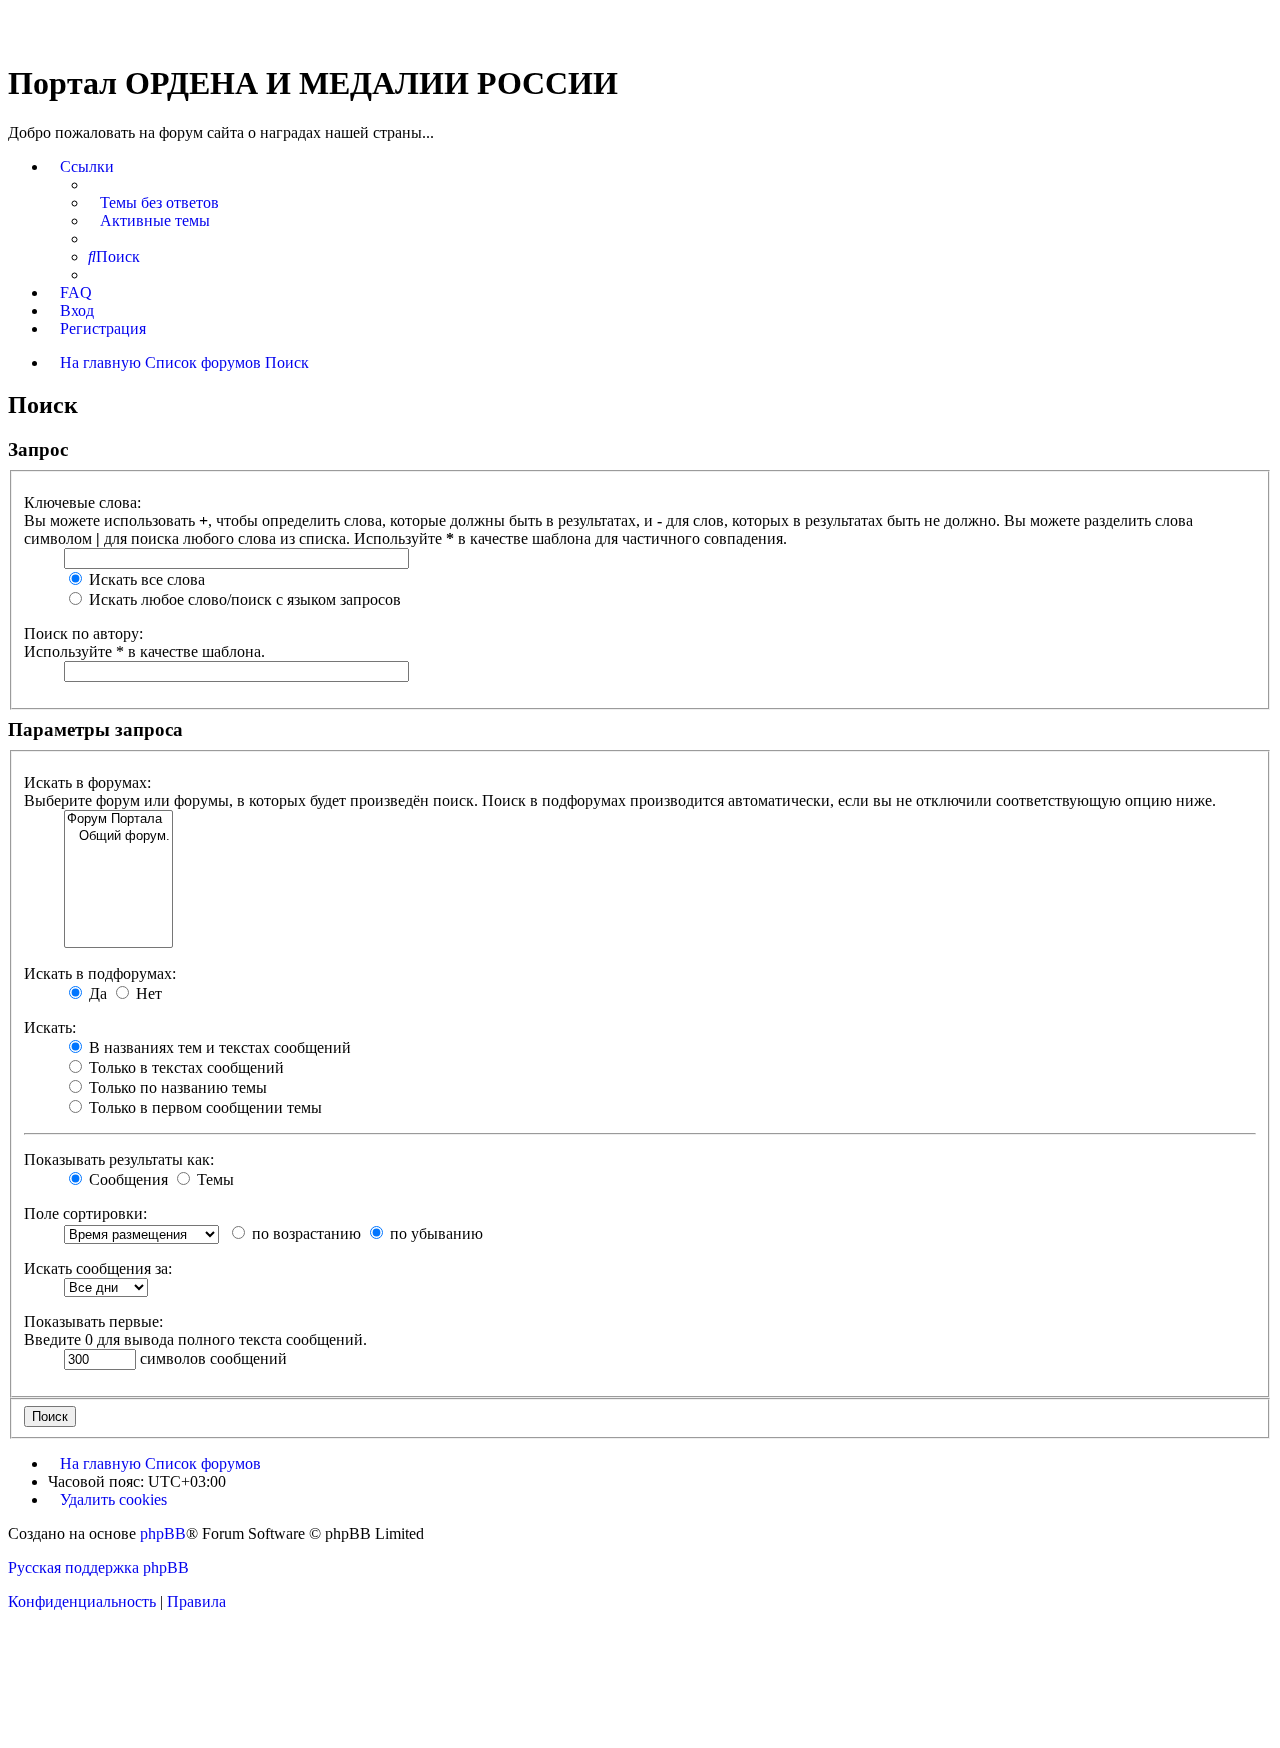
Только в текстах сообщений (184, 1067)
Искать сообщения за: (98, 1268)
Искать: (50, 1027)
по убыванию (434, 1233)
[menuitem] (153, 203)
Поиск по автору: (83, 633)
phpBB (163, 1533)
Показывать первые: (93, 1321)
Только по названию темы (176, 1087)
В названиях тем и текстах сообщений (218, 1047)
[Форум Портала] (118, 819)
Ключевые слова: (82, 502)
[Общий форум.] (118, 836)
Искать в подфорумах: (100, 973)
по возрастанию (304, 1233)
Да (96, 993)
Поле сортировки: (85, 1213)
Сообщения (126, 1179)
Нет (147, 993)
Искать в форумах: (87, 782)
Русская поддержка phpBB (98, 1567)
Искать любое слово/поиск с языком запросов (243, 599)
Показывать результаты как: (119, 1159)
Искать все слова (145, 579)
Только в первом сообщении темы (203, 1107)
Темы (213, 1179)
